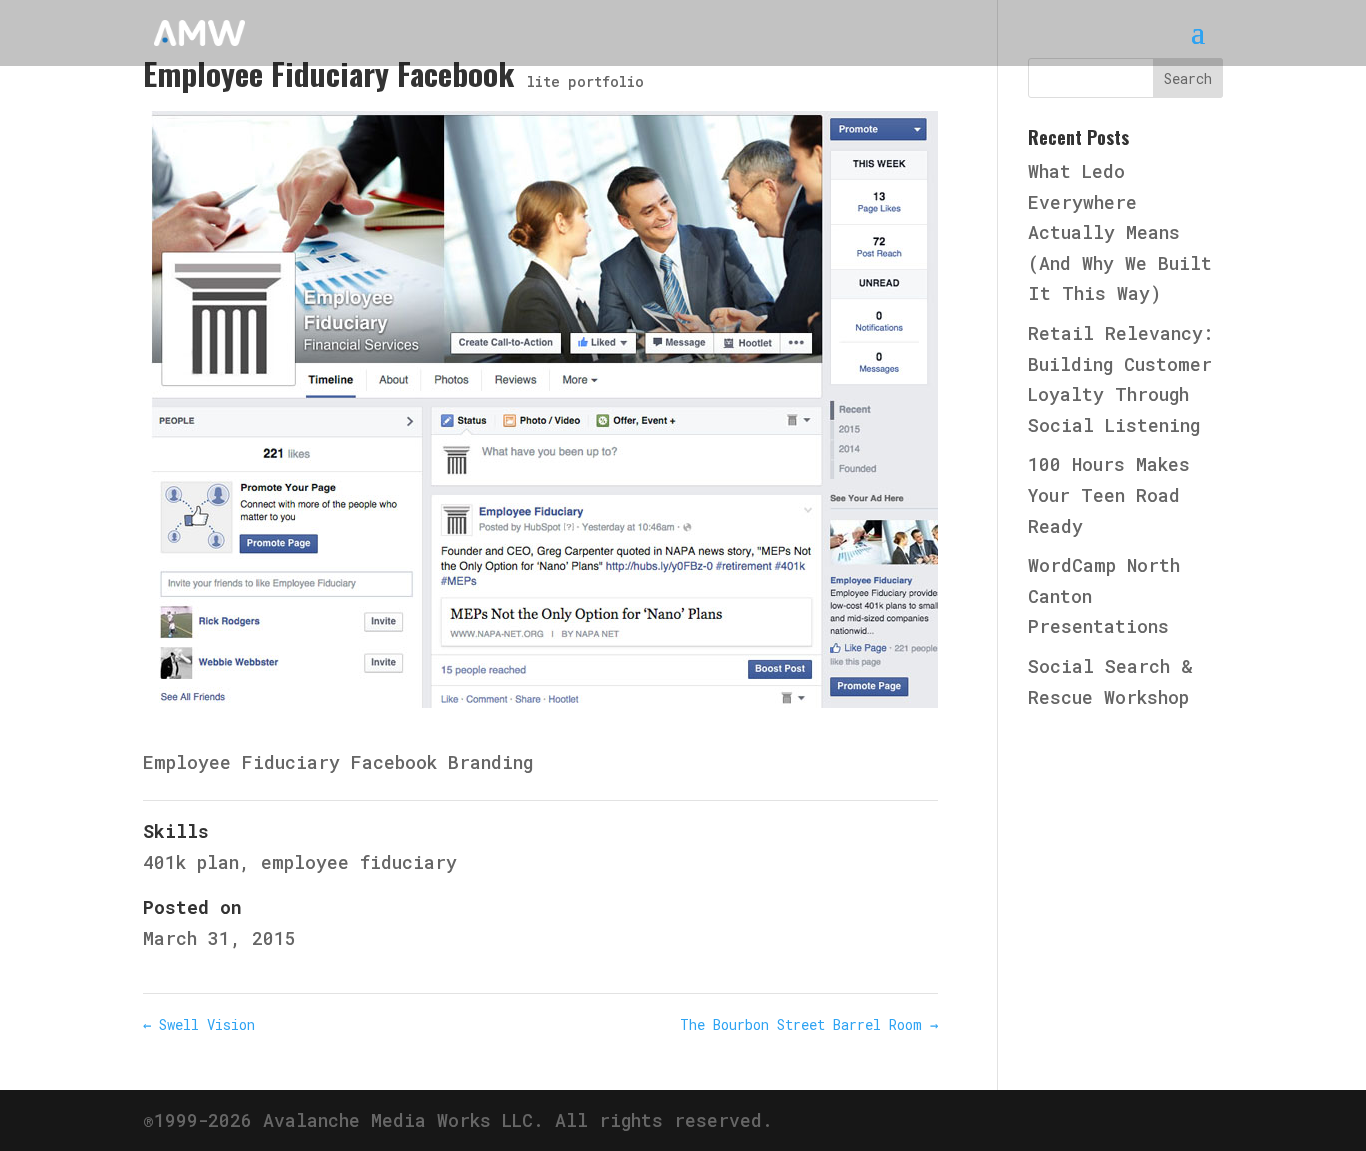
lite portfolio (585, 81)
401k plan (191, 862)
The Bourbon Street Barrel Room (809, 1024)
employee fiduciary (359, 862)
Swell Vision (199, 1024)
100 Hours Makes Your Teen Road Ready (1109, 494)
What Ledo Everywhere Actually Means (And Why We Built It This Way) (1120, 232)
